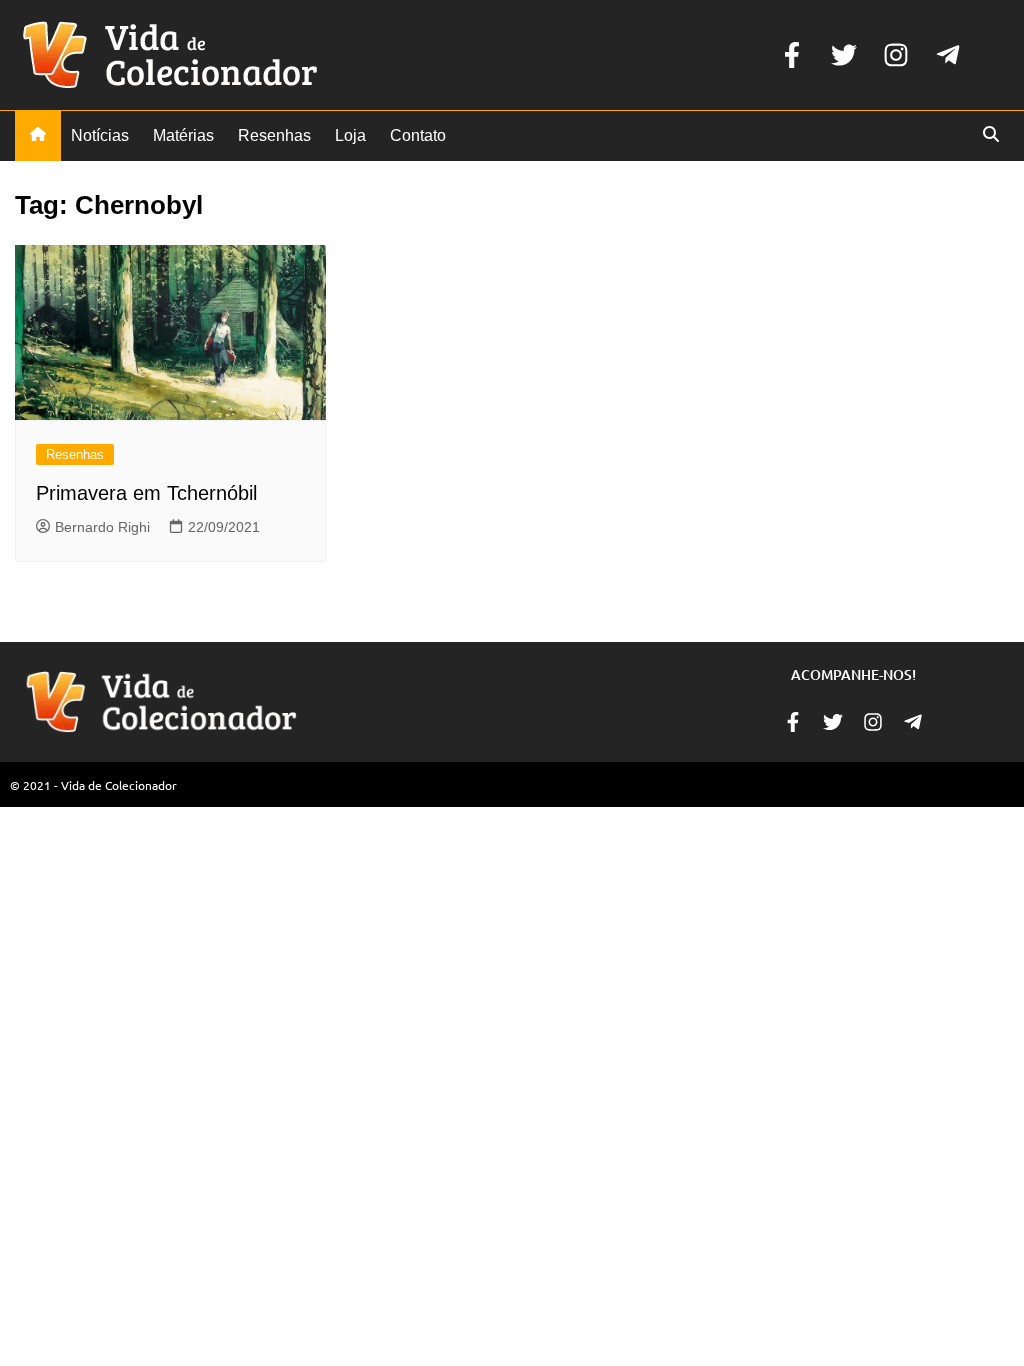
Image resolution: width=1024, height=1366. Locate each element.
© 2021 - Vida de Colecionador (93, 785)
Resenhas (274, 135)
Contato (418, 135)
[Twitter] (844, 55)
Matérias (183, 135)
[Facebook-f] (792, 55)
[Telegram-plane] (948, 55)
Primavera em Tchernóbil (146, 493)
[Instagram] (896, 55)
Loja (350, 135)
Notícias (100, 135)
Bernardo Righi (102, 527)
